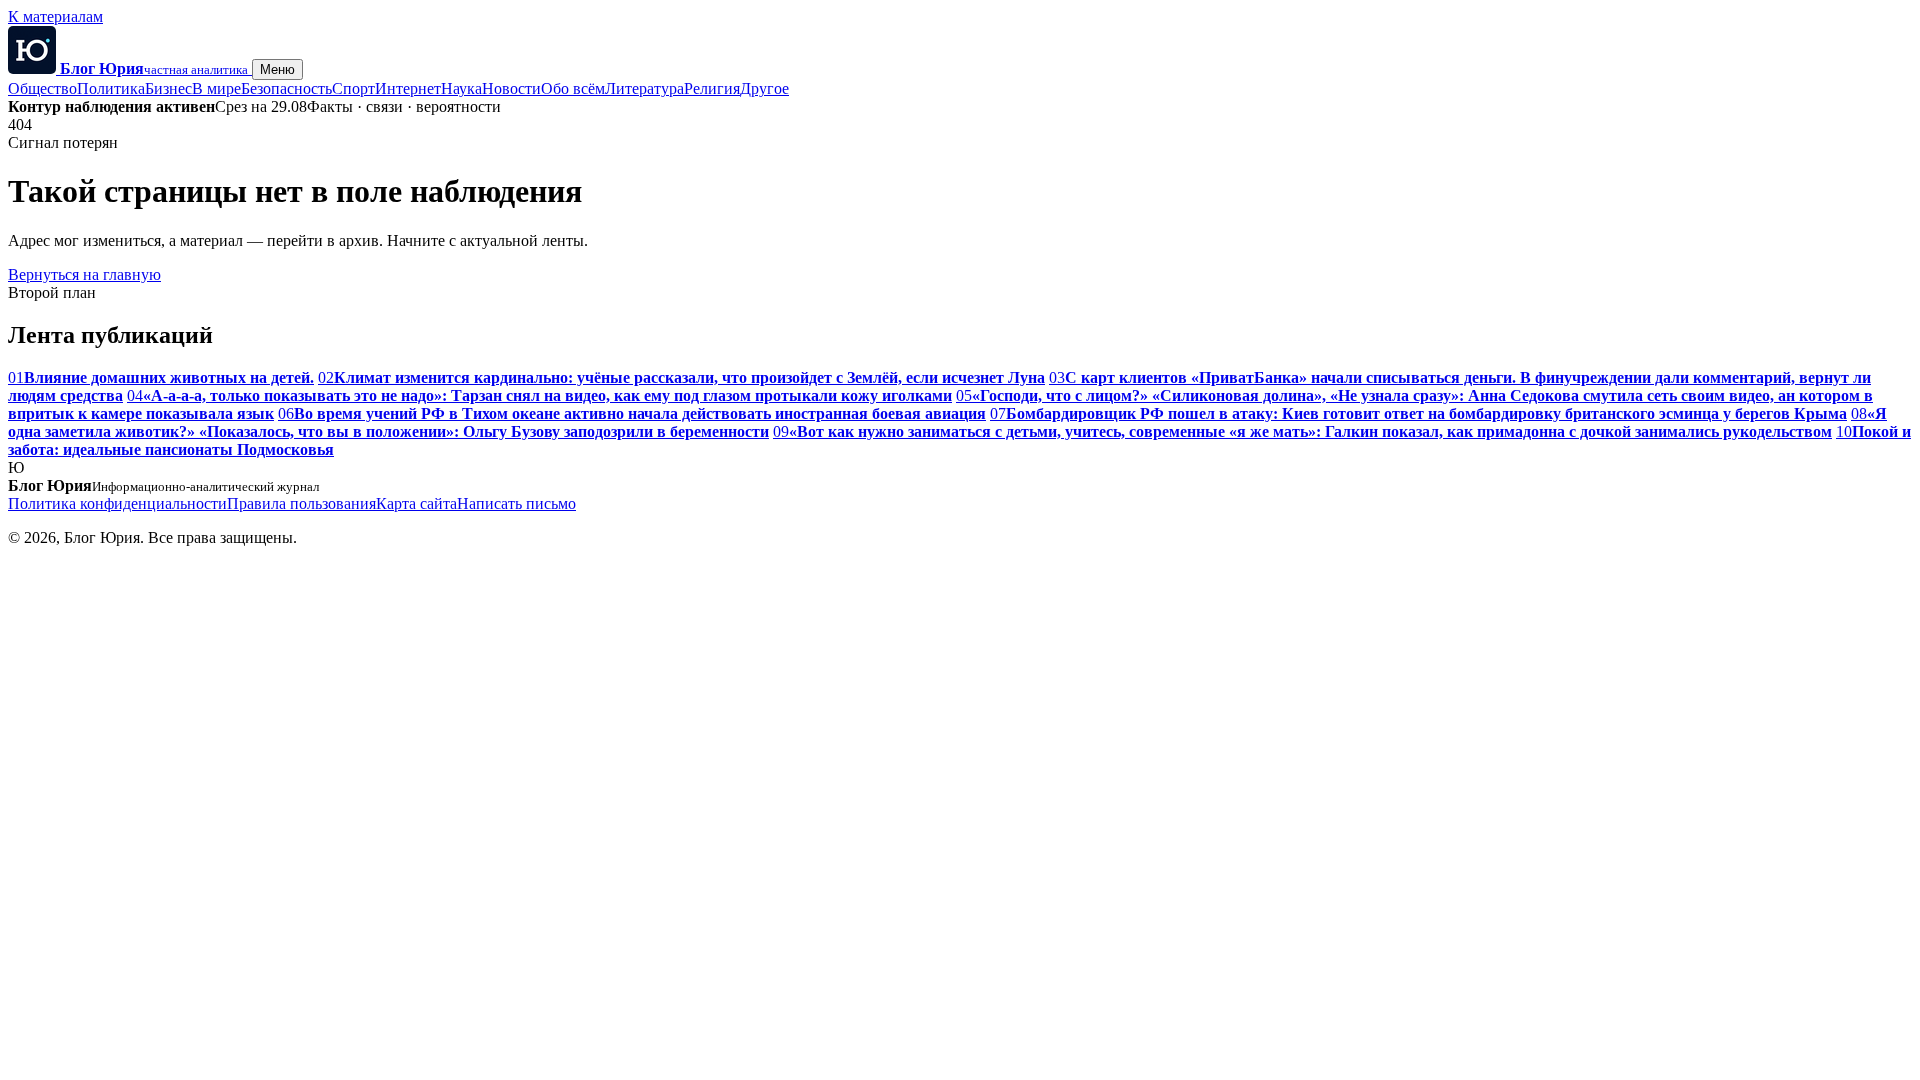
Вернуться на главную (84, 274)
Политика (111, 88)
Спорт (353, 88)
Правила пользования (301, 503)
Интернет (408, 88)
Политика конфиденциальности (117, 503)
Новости (511, 88)
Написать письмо (516, 503)
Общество (42, 88)
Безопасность (286, 88)
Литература (644, 88)
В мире (216, 88)
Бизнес (168, 88)
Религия (712, 88)
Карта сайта (416, 503)
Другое (764, 88)
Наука (461, 88)
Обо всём (573, 88)
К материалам (55, 16)
